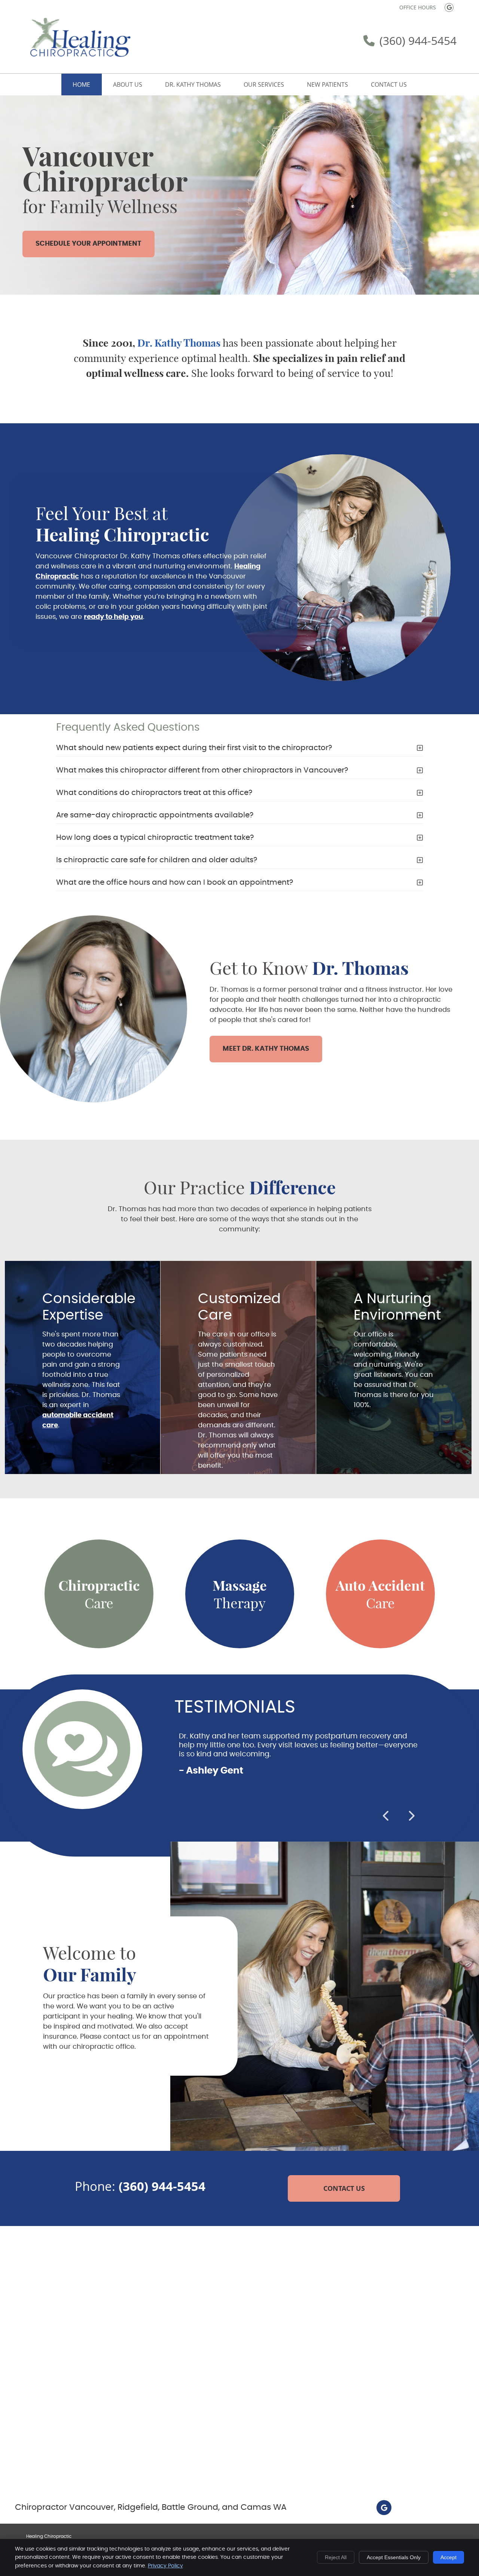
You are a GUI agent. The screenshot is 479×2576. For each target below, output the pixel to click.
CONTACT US (344, 2188)
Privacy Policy (165, 2566)
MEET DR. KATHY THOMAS (266, 1049)
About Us (128, 85)
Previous (387, 1816)
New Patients (327, 85)
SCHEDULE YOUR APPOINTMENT (89, 244)
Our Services (264, 85)
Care (99, 1594)
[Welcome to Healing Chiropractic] (79, 61)
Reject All (336, 2557)
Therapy (240, 1594)
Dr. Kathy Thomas (193, 85)
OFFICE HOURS (418, 7)
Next (411, 1816)
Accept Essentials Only (394, 2557)
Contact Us (389, 85)
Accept (449, 2557)
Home (81, 85)
